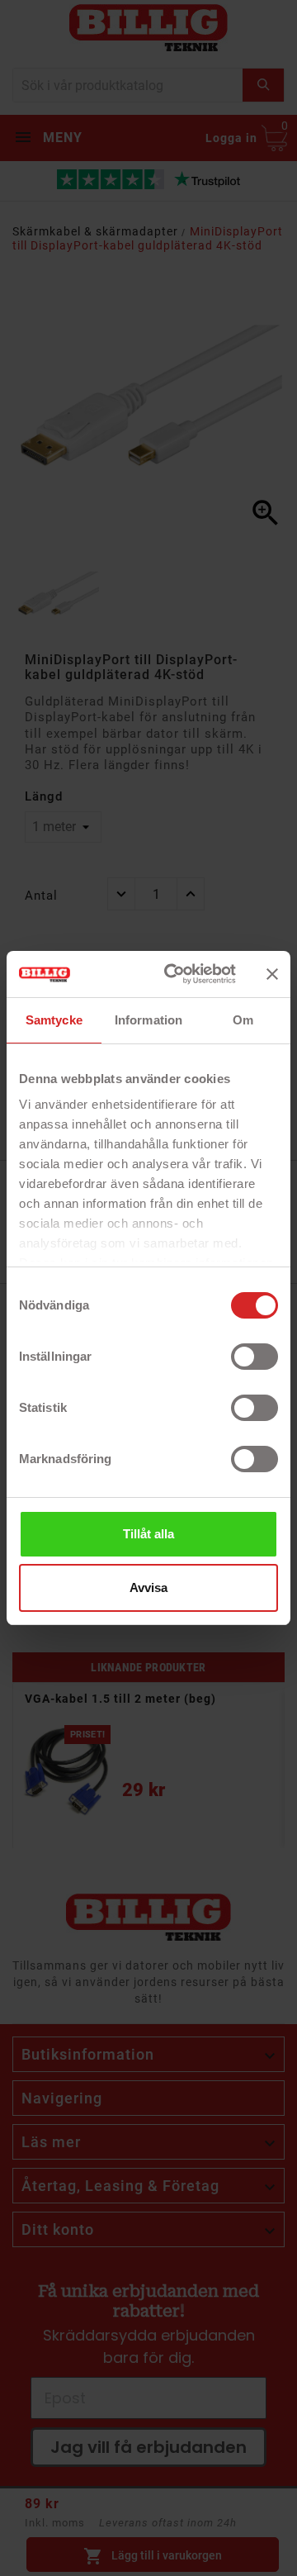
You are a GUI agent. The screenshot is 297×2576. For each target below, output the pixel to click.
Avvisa (148, 1587)
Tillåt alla (148, 1534)
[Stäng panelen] (272, 974)
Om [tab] (243, 1020)
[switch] (255, 1357)
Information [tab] (148, 1020)
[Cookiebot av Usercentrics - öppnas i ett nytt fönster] (174, 974)
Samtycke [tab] (54, 1020)
